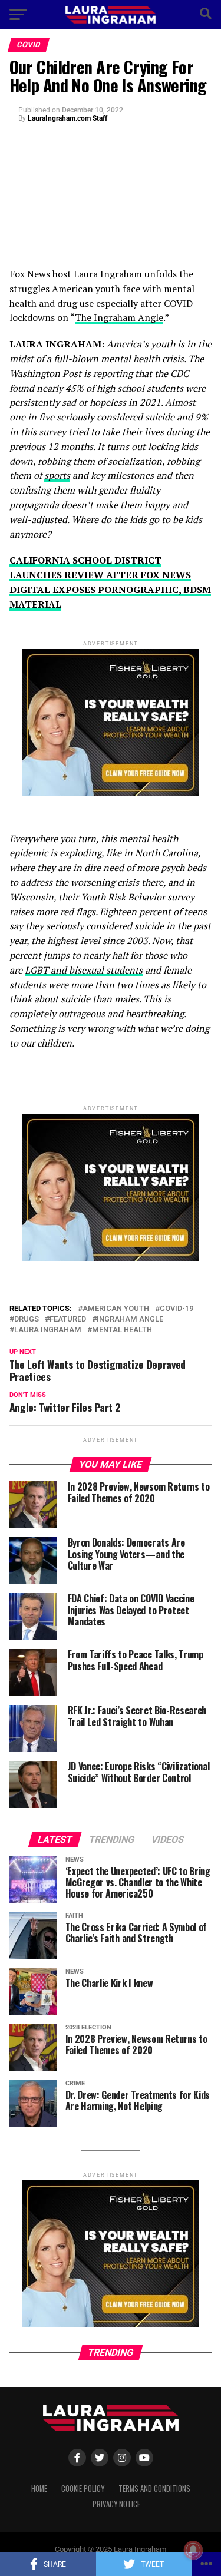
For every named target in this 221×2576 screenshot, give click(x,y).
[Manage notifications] (193, 2550)
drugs (27, 1320)
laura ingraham (48, 1330)
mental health (122, 1330)
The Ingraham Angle (119, 317)
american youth (116, 1309)
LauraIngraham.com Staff (67, 118)
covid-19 (177, 1309)
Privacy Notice (116, 2504)
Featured (68, 1320)
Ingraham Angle (130, 1320)
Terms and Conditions (154, 2489)
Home (39, 2489)
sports (57, 475)
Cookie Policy (83, 2489)
